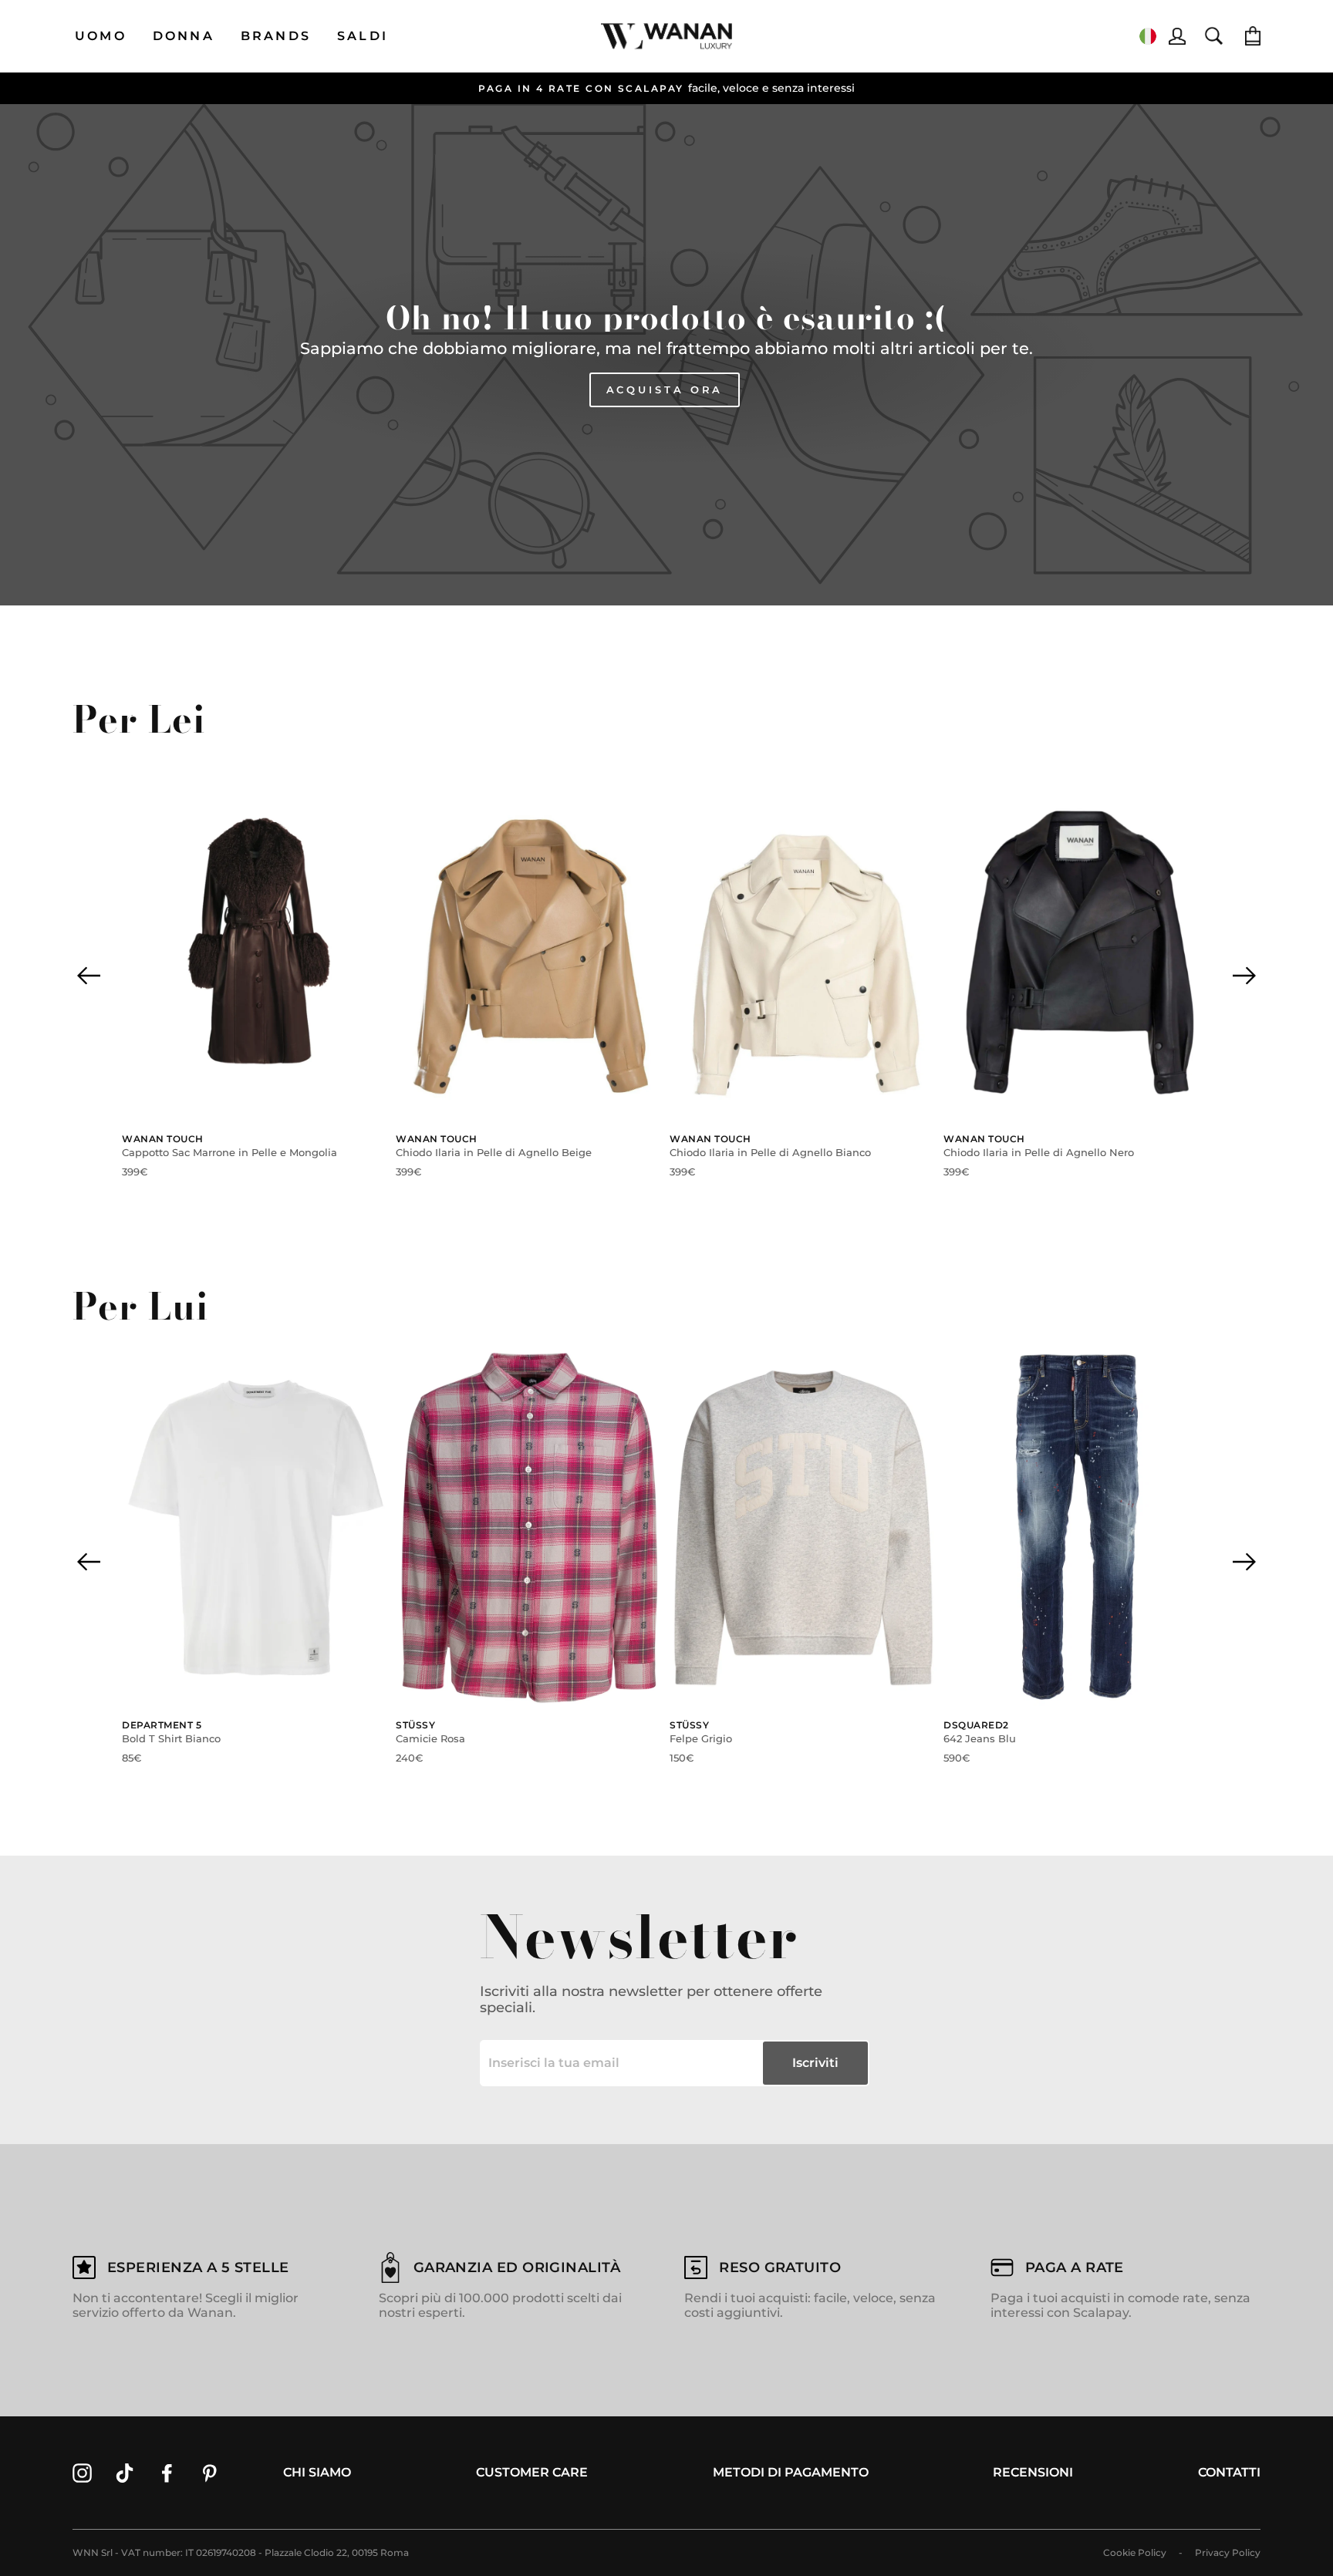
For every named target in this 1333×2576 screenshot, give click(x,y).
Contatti (1229, 2472)
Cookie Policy (1135, 2552)
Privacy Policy (1228, 2552)
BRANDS (276, 36)
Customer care (532, 2472)
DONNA (184, 36)
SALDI (363, 36)
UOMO (101, 36)
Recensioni (1033, 2472)
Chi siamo (317, 2472)
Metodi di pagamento (791, 2472)
